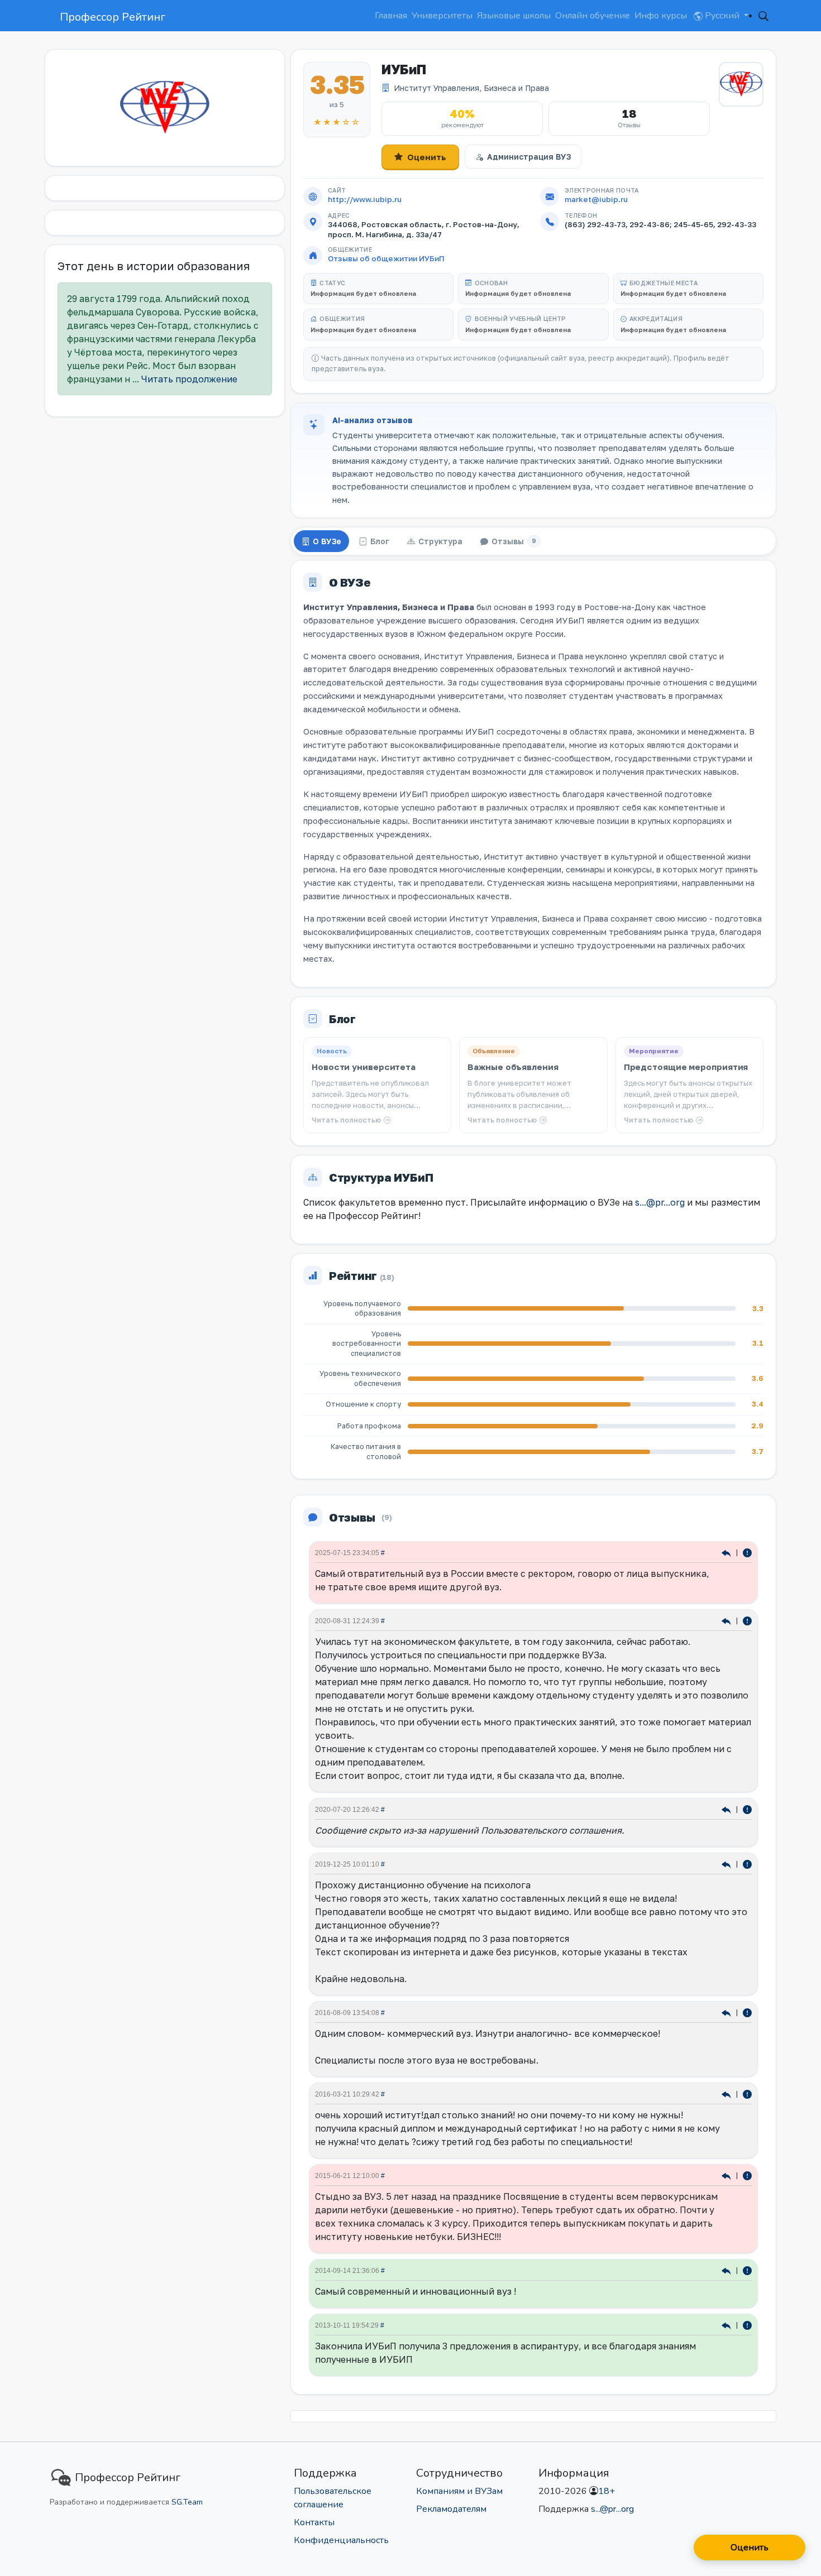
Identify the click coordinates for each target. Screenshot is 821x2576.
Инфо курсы (661, 16)
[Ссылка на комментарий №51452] (727, 1863)
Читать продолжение (189, 379)
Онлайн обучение (593, 16)
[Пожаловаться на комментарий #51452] (747, 1863)
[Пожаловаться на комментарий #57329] (747, 1552)
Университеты (442, 16)
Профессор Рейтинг (113, 17)
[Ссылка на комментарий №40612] (727, 2012)
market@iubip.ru (596, 199)
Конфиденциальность (341, 2540)
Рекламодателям (451, 2509)
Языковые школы (514, 16)
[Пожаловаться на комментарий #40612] (747, 2012)
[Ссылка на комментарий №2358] (727, 2325)
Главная (391, 16)
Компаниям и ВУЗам (459, 2491)
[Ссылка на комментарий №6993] (727, 2270)
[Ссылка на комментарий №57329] (727, 1552)
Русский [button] (722, 16)
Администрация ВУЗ (529, 157)
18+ (607, 2491)
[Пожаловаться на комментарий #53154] (747, 1620)
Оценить (427, 157)
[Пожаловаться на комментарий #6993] (747, 2270)
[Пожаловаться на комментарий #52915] (747, 1809)
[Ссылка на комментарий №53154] (727, 1620)
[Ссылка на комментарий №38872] (727, 2093)
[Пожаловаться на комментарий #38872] (747, 2093)
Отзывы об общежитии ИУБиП (386, 258)
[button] (763, 16)
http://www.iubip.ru (365, 199)
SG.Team (187, 2502)
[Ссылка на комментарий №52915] (727, 1809)
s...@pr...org (660, 1202)
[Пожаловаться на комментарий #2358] (747, 2325)
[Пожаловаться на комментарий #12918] (747, 2175)
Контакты (314, 2522)
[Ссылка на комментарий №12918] (727, 2175)
